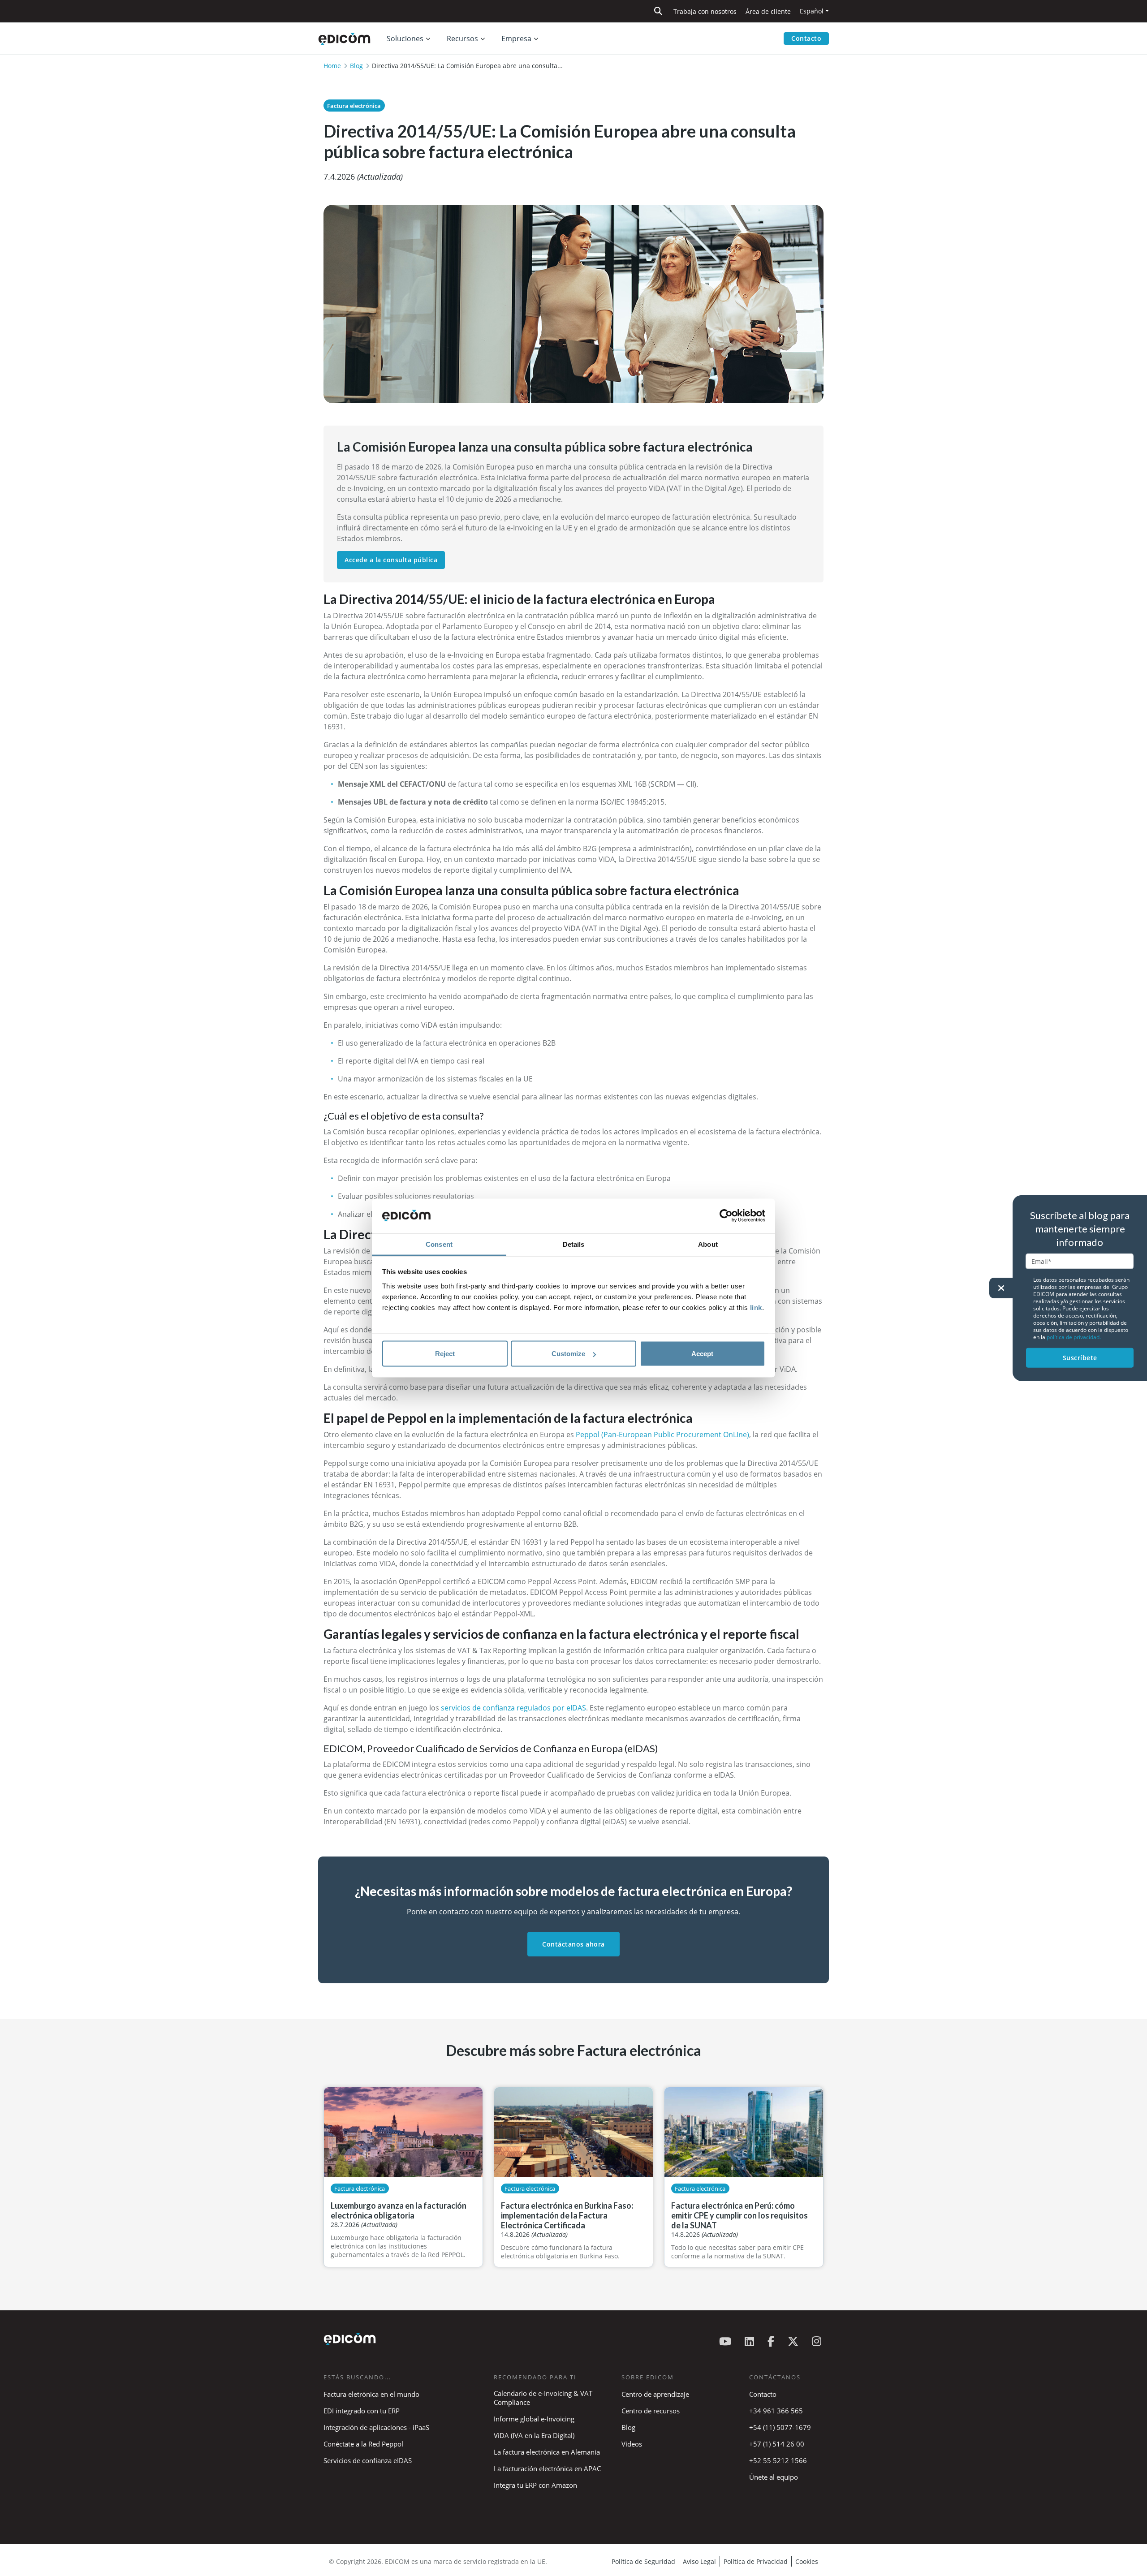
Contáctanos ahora (573, 1944)
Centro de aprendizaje (655, 2394)
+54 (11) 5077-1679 (780, 2427)
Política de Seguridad (643, 2561)
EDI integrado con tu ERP (362, 2411)
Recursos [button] (462, 39)
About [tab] (708, 1244)
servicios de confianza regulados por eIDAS (513, 1708)
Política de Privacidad (756, 2561)
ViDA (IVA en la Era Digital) (534, 2435)
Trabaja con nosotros (705, 11)
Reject (445, 1354)
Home (332, 66)
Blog (356, 66)
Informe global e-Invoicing (534, 2419)
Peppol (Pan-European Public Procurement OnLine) (662, 1434)
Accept (702, 1354)
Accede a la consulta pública (391, 560)
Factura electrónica (354, 106)
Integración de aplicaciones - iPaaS (376, 2427)
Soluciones (405, 39)
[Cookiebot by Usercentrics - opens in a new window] (726, 1216)
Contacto (806, 38)
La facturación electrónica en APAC (547, 2468)
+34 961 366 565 (776, 2411)
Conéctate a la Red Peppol (363, 2444)
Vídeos (632, 2444)
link (756, 1307)
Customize (568, 1354)
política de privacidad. (1074, 1337)
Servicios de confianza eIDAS (368, 2460)
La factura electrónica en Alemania (547, 2452)
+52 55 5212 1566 (778, 2460)
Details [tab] (574, 1244)
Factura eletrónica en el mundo (371, 2394)
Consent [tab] (439, 1244)
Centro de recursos (651, 2411)
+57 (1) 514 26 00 (777, 2444)
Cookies (807, 2561)
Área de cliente (768, 11)
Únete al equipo (774, 2477)
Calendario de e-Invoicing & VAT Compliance (543, 2398)
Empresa (516, 39)
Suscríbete (1080, 1358)
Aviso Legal (699, 2561)
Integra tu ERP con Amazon (535, 2485)
